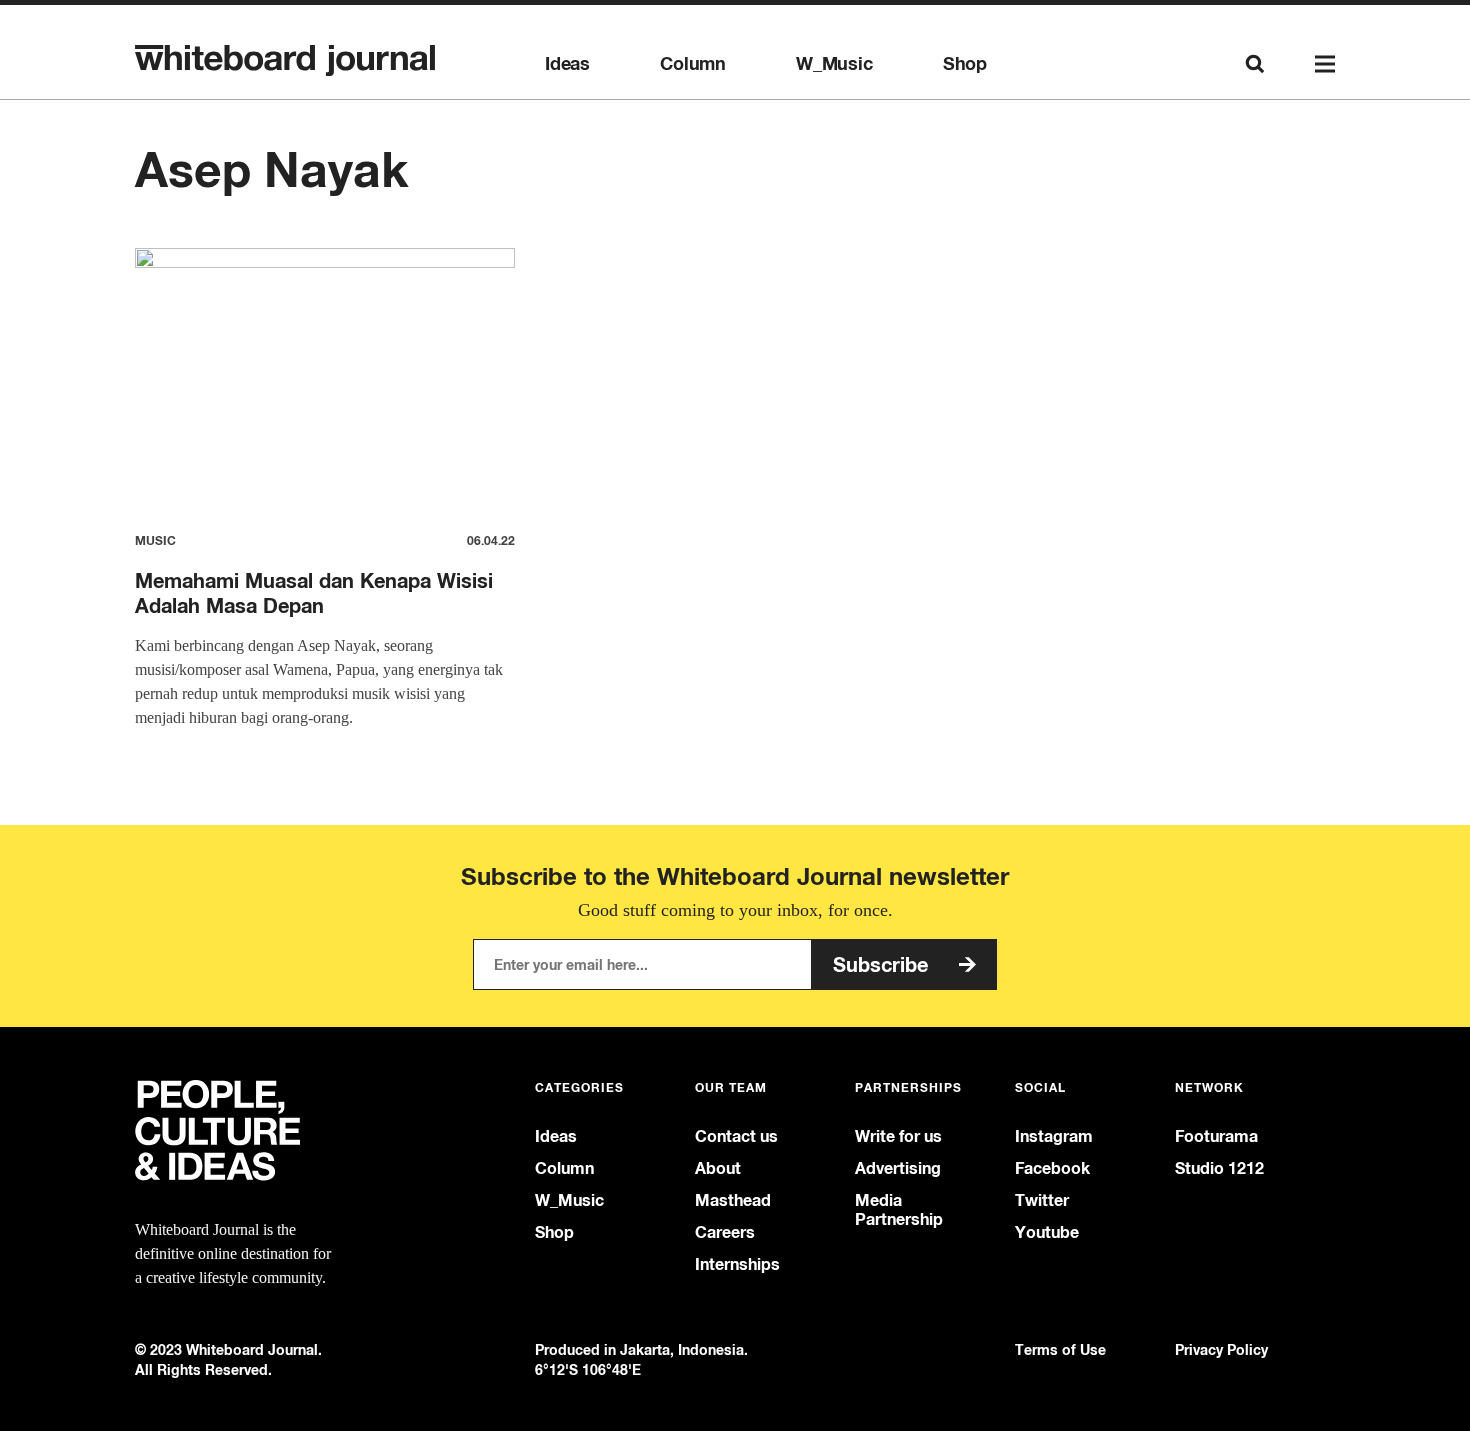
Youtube (1047, 1232)
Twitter (1042, 1200)
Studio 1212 (1219, 1168)
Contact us (736, 1136)
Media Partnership (899, 1210)
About (718, 1168)
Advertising (898, 1168)
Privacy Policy (1221, 1349)
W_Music (834, 64)
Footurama (1216, 1136)
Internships (737, 1264)
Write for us (898, 1136)
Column (693, 64)
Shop (965, 64)
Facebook (1052, 1168)
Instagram (1054, 1136)
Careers (725, 1232)
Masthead (733, 1200)
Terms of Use (1060, 1349)
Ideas (567, 64)
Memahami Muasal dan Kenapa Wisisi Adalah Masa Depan (314, 593)
